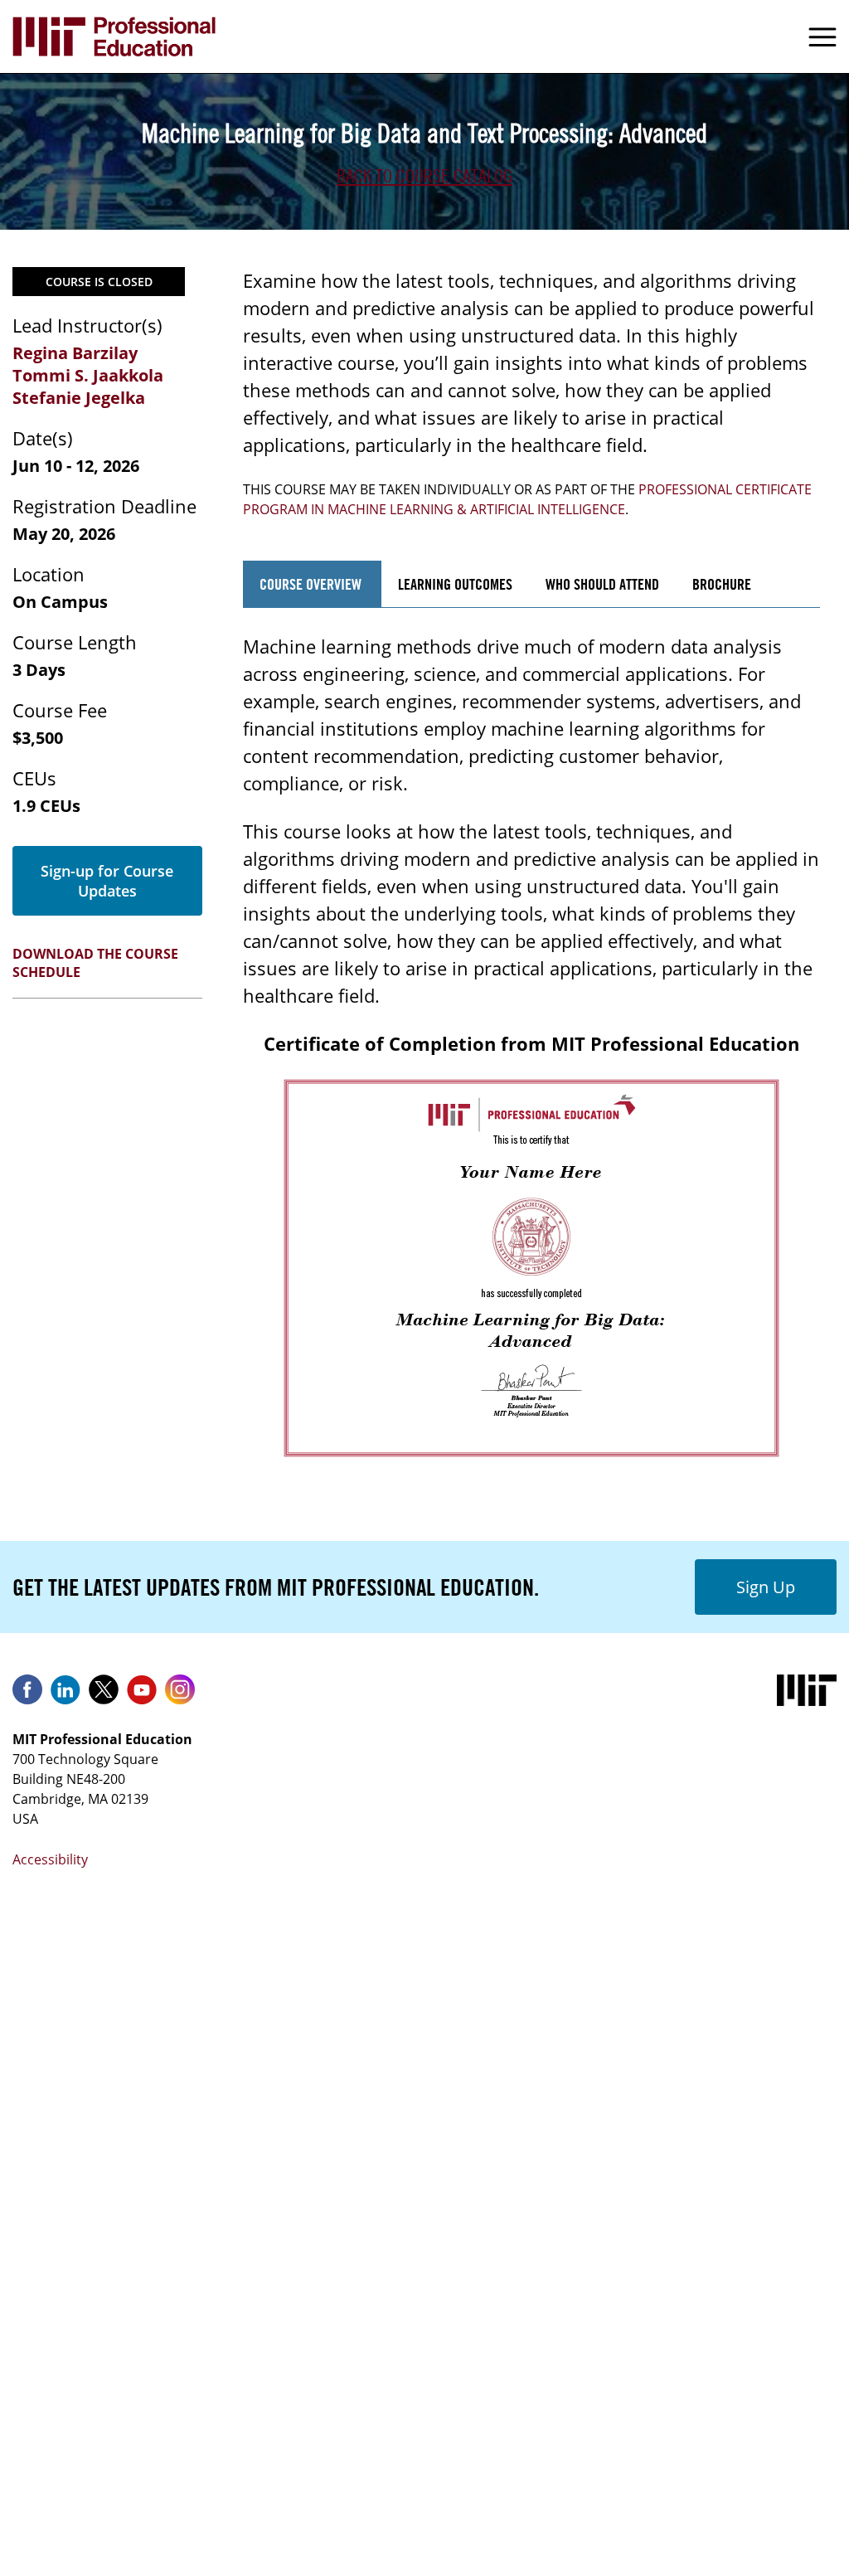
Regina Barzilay (75, 353)
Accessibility (50, 1859)
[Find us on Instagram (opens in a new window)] (180, 1695)
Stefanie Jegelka (79, 398)
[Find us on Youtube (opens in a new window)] (142, 1695)
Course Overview (312, 584)
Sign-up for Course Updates (107, 881)
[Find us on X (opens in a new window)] (104, 1695)
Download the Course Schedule (95, 963)
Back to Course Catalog (424, 176)
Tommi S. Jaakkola (88, 375)
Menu (822, 36)
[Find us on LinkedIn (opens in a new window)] (65, 1695)
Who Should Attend (602, 584)
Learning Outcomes (455, 584)
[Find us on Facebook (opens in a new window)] (27, 1695)
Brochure (722, 584)
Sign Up (766, 1587)
